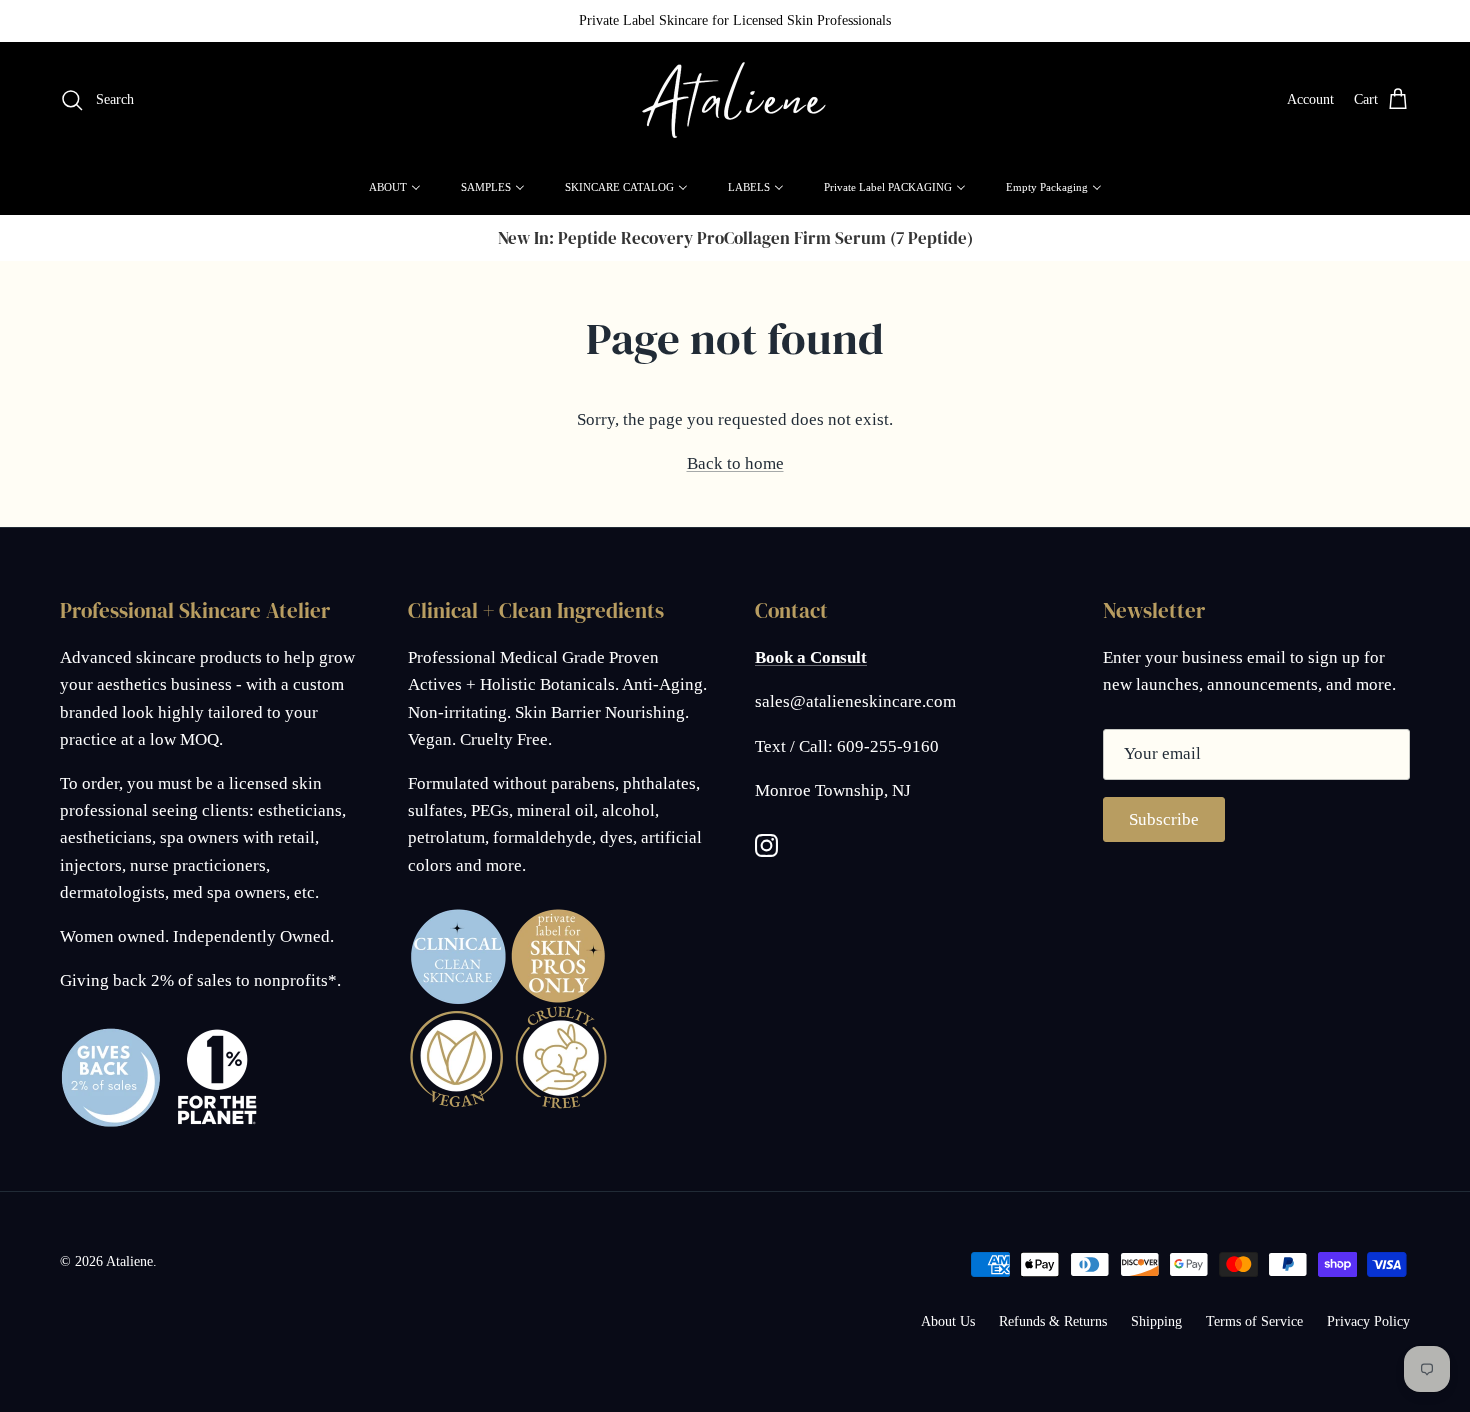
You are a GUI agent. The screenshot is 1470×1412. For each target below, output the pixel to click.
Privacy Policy (1368, 1321)
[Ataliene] (735, 100)
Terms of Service (1254, 1321)
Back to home (735, 463)
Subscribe (1164, 819)
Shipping (1156, 1321)
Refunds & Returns (1053, 1321)
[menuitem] (395, 187)
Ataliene (129, 1261)
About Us (948, 1321)
